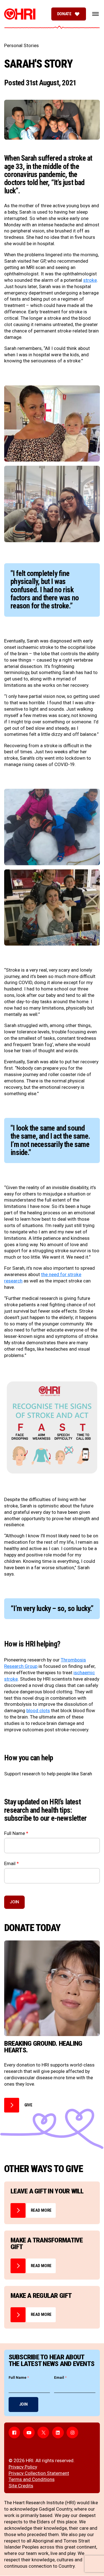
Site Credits (21, 2486)
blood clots (38, 1710)
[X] (43, 2432)
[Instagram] (72, 2432)
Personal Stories (21, 45)
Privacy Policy (23, 2467)
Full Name (16, 1833)
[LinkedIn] (58, 2432)
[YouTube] (29, 2432)
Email (12, 1864)
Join (14, 1902)
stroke (90, 280)
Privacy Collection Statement (39, 2473)
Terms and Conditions (32, 2479)
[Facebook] (14, 2432)
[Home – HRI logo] (20, 14)
